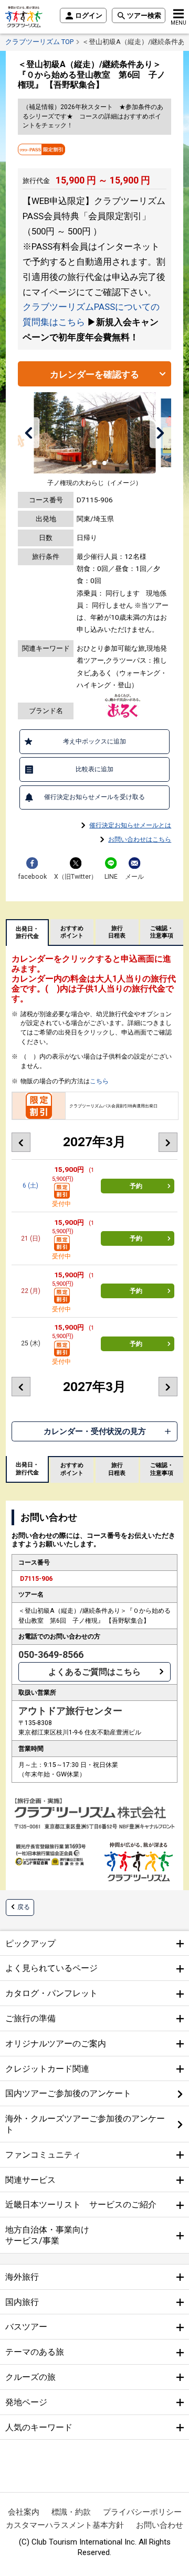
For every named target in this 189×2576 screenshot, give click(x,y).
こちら (99, 1081)
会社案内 (24, 2512)
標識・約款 (71, 2512)
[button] (29, 433)
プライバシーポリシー (142, 2512)
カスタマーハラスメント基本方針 (65, 2525)
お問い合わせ (160, 2525)
